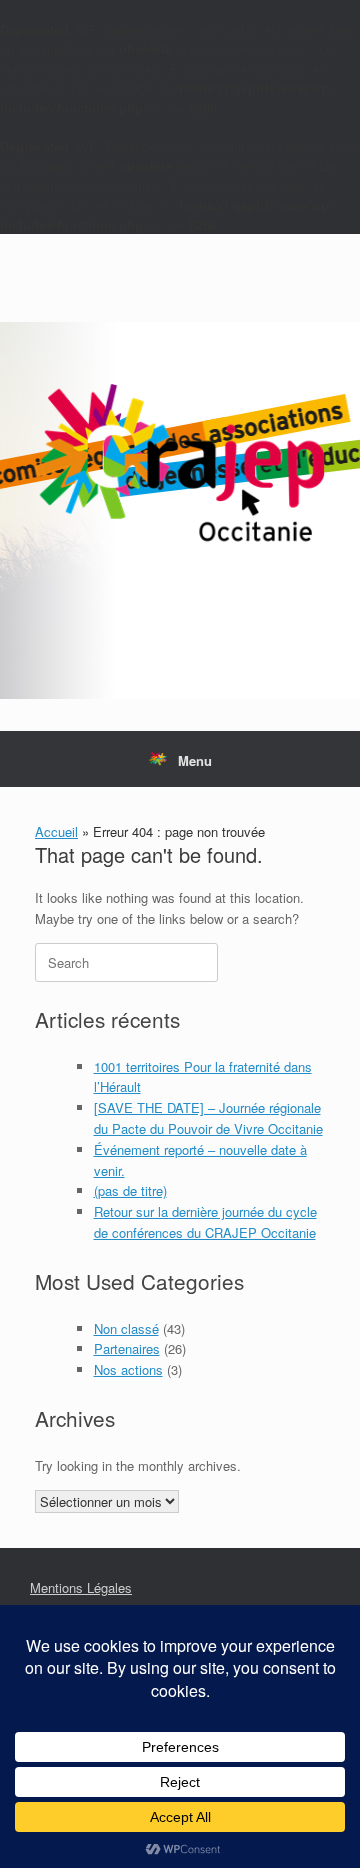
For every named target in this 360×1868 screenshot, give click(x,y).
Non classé (126, 1328)
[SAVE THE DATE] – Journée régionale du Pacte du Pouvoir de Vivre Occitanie (208, 1118)
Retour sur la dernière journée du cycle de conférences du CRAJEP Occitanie (205, 1222)
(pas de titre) (130, 1190)
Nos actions (128, 1369)
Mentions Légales (81, 1587)
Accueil (56, 831)
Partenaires (127, 1348)
